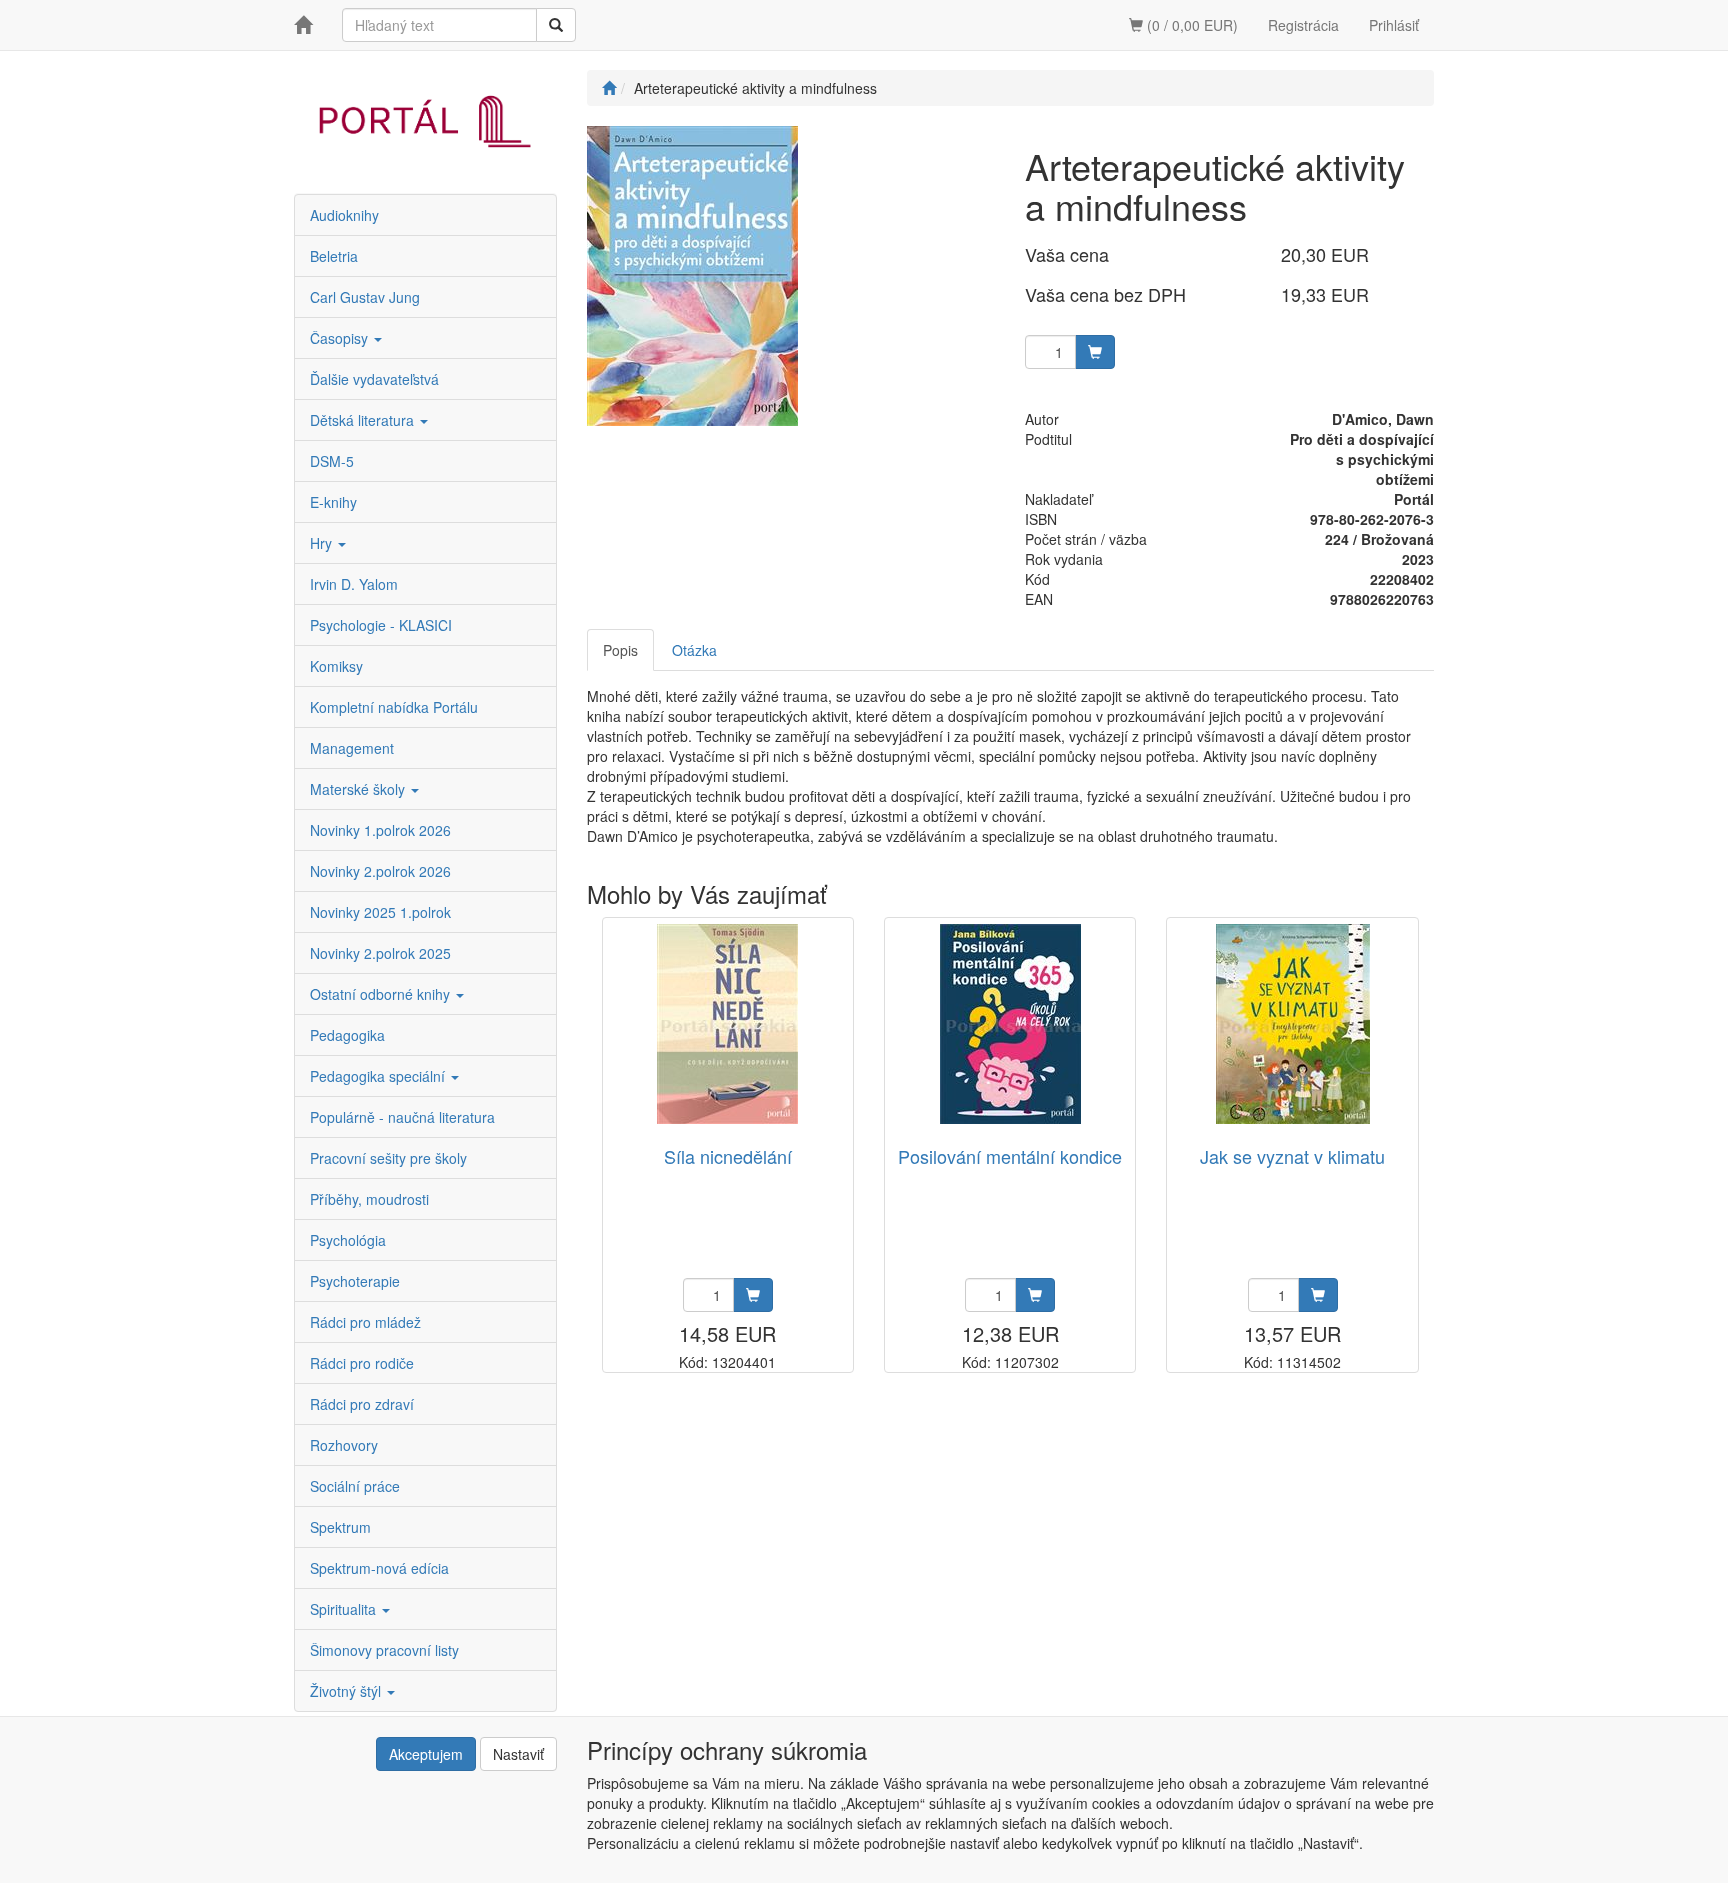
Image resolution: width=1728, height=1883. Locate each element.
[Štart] (609, 88)
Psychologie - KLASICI (381, 625)
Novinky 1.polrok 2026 (380, 830)
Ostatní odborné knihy (382, 994)
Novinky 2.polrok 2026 (380, 871)
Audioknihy (344, 215)
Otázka (694, 650)
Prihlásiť (1394, 25)
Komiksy (336, 666)
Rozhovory (344, 1445)
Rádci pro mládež (365, 1322)
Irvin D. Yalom (354, 584)
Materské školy (359, 789)
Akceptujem (426, 1754)
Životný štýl (347, 1691)
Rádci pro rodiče (362, 1363)
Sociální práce (355, 1486)
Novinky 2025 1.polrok (380, 912)
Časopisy (341, 338)
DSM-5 (332, 461)
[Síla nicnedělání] (727, 1023)
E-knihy (333, 502)
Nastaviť (518, 1754)
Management (352, 748)
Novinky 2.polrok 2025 (380, 953)
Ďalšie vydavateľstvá (374, 379)
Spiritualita (345, 1609)
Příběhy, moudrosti (369, 1199)
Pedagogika (347, 1035)
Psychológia (348, 1240)
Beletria (334, 256)
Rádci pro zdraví (362, 1404)
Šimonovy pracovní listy (384, 1650)
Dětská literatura (364, 420)
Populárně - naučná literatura (402, 1117)
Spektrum (340, 1527)
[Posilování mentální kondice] (1010, 1023)
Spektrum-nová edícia (379, 1568)
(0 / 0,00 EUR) (1190, 25)
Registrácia (1303, 25)
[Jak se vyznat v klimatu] (1293, 1023)
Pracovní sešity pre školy (388, 1158)
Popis (620, 650)
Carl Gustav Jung (365, 297)
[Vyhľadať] (556, 25)
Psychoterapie (355, 1281)
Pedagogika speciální (379, 1076)
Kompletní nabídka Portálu (394, 707)
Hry (323, 543)
